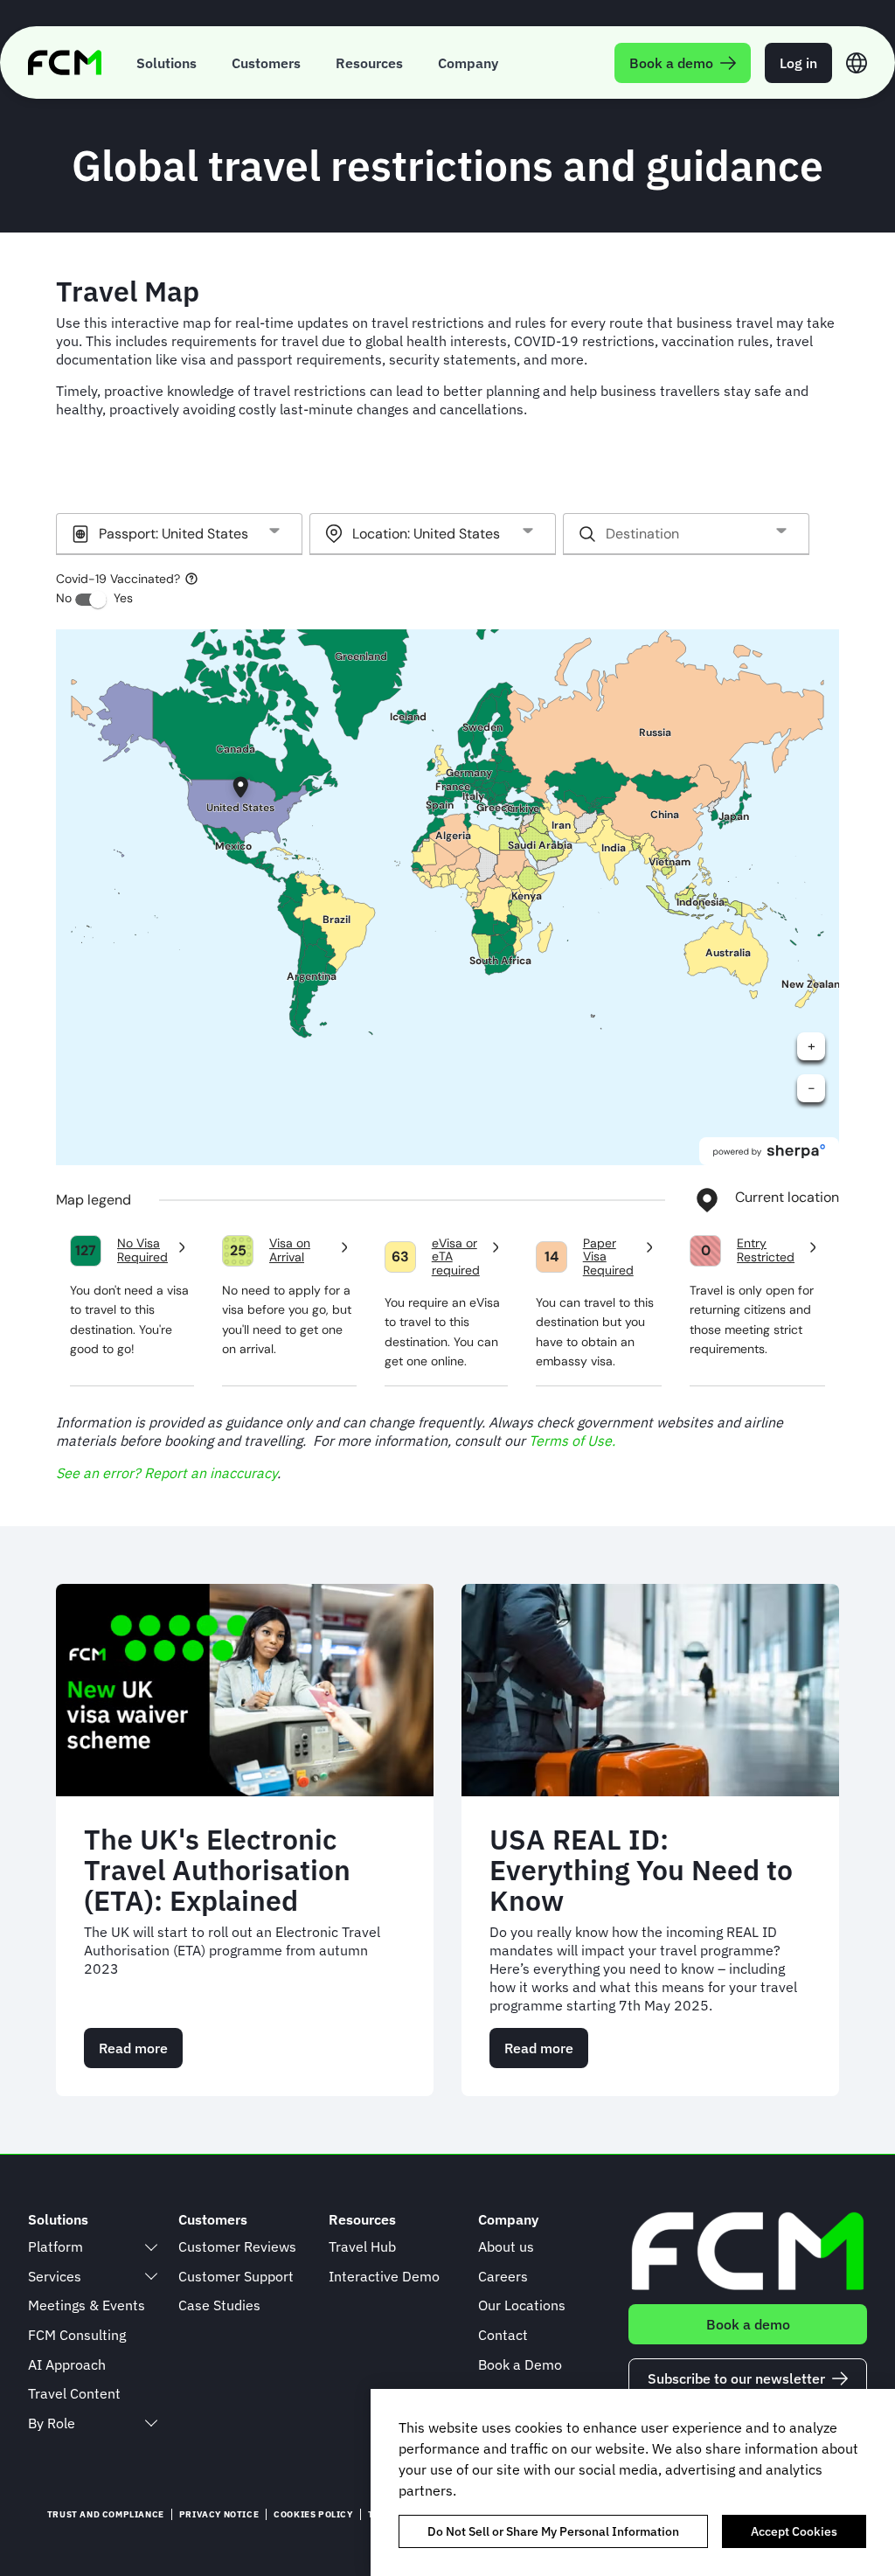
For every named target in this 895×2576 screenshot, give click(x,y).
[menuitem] (167, 62)
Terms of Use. (572, 1441)
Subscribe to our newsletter (736, 2378)
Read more (141, 2054)
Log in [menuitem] (798, 63)
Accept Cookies (794, 2531)
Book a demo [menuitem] (671, 63)
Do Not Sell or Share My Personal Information (553, 2531)
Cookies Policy (313, 2514)
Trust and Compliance (106, 2514)
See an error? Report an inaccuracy (167, 1473)
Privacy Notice (219, 2514)
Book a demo (748, 2324)
